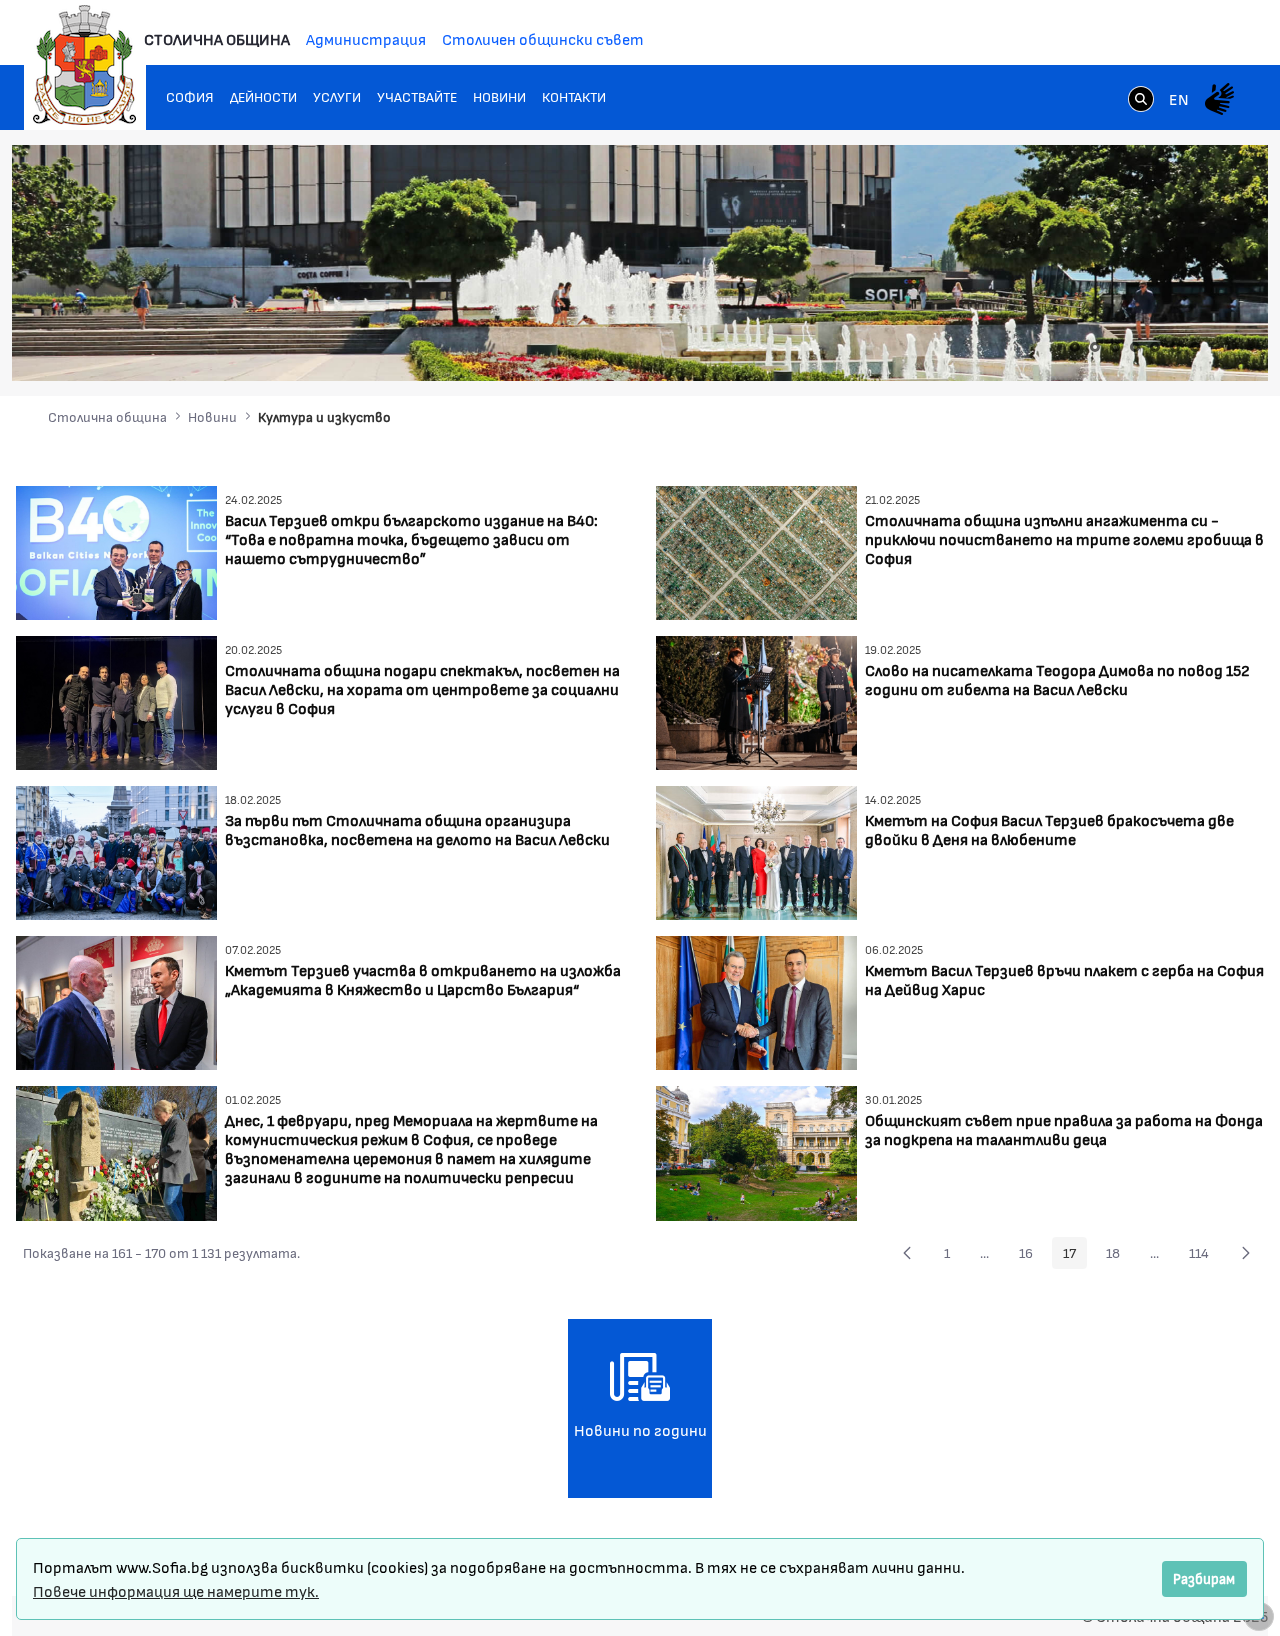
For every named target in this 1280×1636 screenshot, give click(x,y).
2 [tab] (1095, 347)
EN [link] (1179, 98)
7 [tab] (1195, 347)
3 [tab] (1115, 347)
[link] (1141, 101)
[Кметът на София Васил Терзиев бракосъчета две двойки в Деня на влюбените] (756, 850)
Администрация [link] (366, 38)
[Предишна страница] (907, 1253)
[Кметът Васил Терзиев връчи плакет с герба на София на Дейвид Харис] (756, 1000)
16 (1031, 1256)
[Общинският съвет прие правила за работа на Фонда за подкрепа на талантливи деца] (756, 1150)
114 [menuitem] (1204, 1256)
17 (1075, 1256)
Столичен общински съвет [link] (543, 38)
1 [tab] (1075, 347)
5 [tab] (1155, 347)
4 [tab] (1135, 347)
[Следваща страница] (1246, 1253)
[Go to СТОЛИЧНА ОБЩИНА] (85, 65)
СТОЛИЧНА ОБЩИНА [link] (217, 38)
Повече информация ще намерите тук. (176, 1590)
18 (1118, 1256)
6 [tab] (1175, 347)
